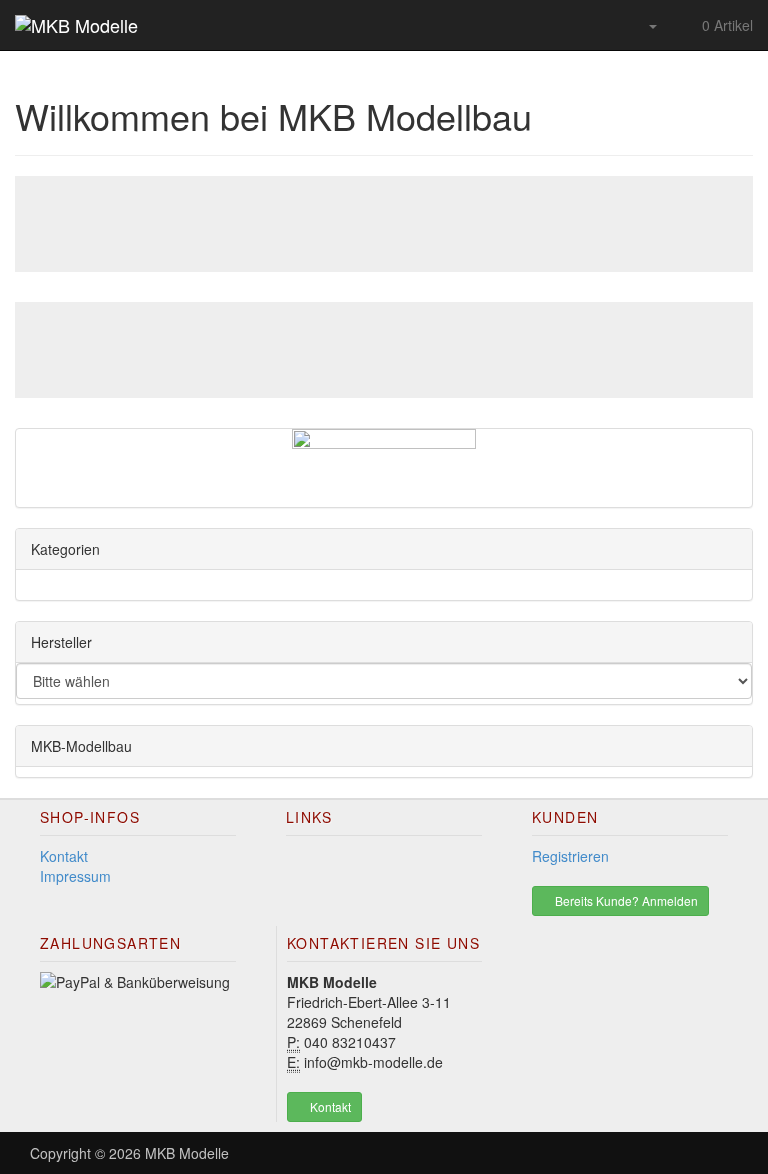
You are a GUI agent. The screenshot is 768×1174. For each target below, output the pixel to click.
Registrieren (570, 856)
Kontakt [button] (329, 1106)
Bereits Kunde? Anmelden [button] (625, 900)
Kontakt (64, 856)
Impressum (75, 876)
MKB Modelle (187, 1153)
